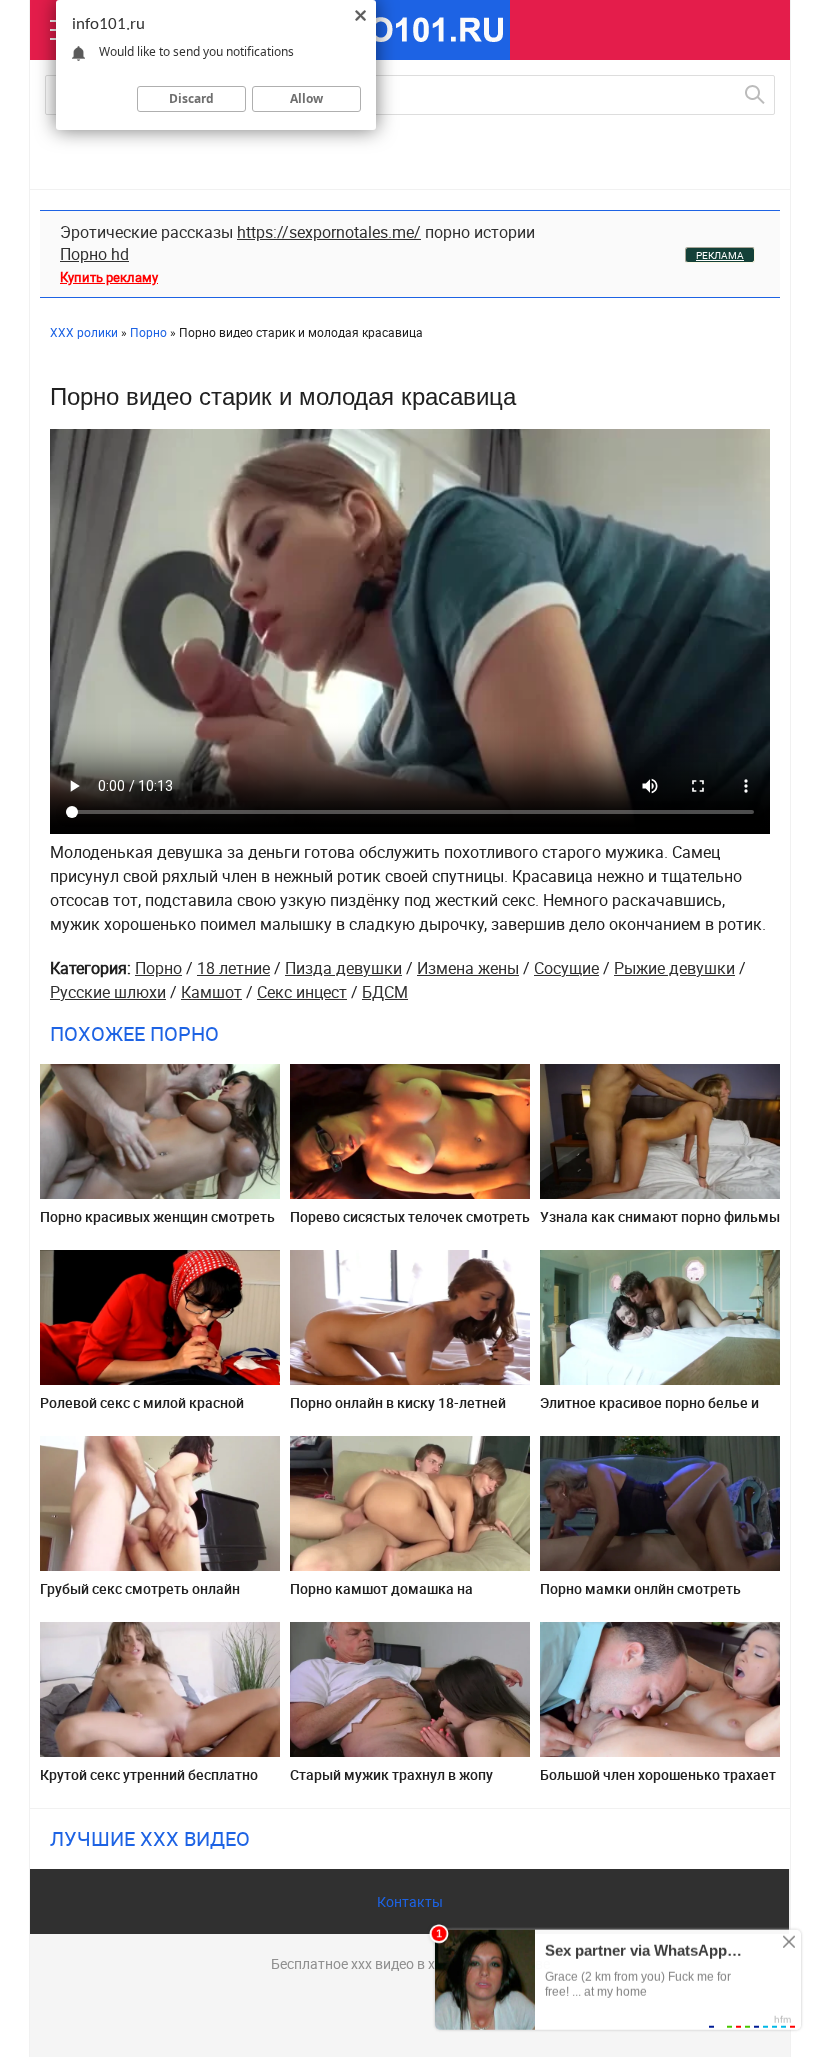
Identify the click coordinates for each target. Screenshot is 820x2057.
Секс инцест (302, 992)
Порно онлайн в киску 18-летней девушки (398, 1410)
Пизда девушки (343, 968)
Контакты (410, 1901)
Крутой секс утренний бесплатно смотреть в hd (149, 1782)
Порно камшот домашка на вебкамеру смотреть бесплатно (397, 1596)
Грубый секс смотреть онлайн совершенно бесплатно (140, 1596)
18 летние (233, 968)
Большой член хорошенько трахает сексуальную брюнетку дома (658, 1782)
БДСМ (385, 992)
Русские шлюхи (108, 992)
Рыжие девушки (674, 968)
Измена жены (468, 968)
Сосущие (566, 968)
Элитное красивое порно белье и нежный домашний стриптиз (649, 1410)
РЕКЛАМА (720, 255)
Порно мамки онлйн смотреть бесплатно (640, 1596)
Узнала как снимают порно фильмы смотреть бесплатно (660, 1224)
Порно (158, 968)
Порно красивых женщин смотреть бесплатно (157, 1224)
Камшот (211, 992)
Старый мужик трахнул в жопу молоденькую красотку (391, 1782)
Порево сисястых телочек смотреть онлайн (410, 1224)
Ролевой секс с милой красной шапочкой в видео (142, 1410)
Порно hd (94, 254)
